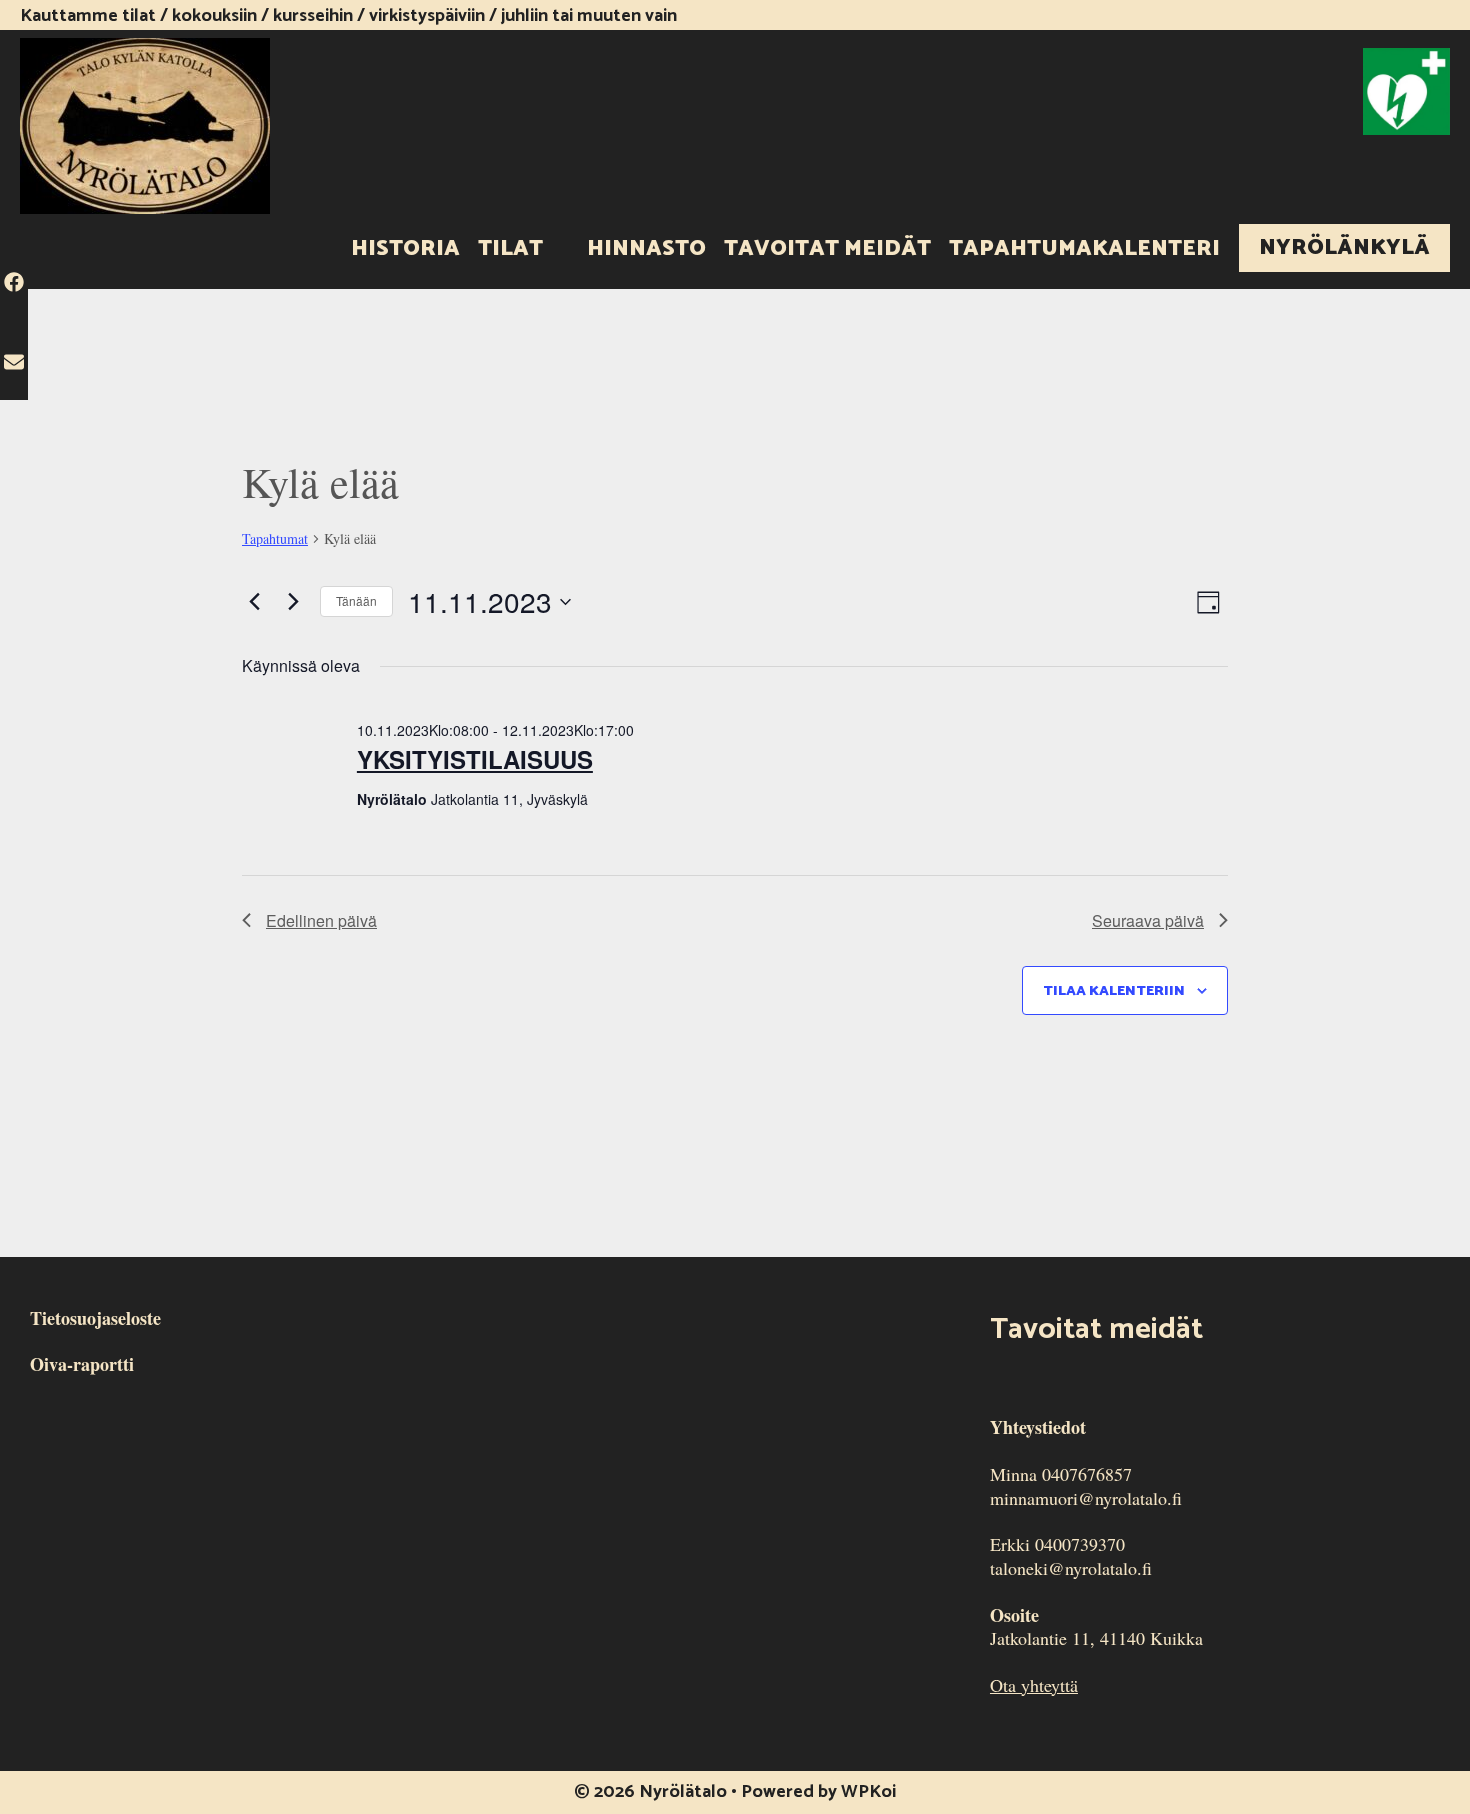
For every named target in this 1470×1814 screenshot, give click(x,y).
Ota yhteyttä (1034, 1685)
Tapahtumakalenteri (1084, 249)
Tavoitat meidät (827, 249)
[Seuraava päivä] (293, 602)
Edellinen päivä (321, 920)
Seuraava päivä (1148, 920)
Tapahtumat (275, 538)
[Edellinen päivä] (254, 602)
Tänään (356, 600)
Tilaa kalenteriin (1114, 991)
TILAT (510, 249)
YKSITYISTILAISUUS (475, 759)
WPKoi (868, 1792)
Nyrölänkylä (1344, 248)
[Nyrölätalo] (145, 122)
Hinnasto (646, 249)
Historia (405, 249)
